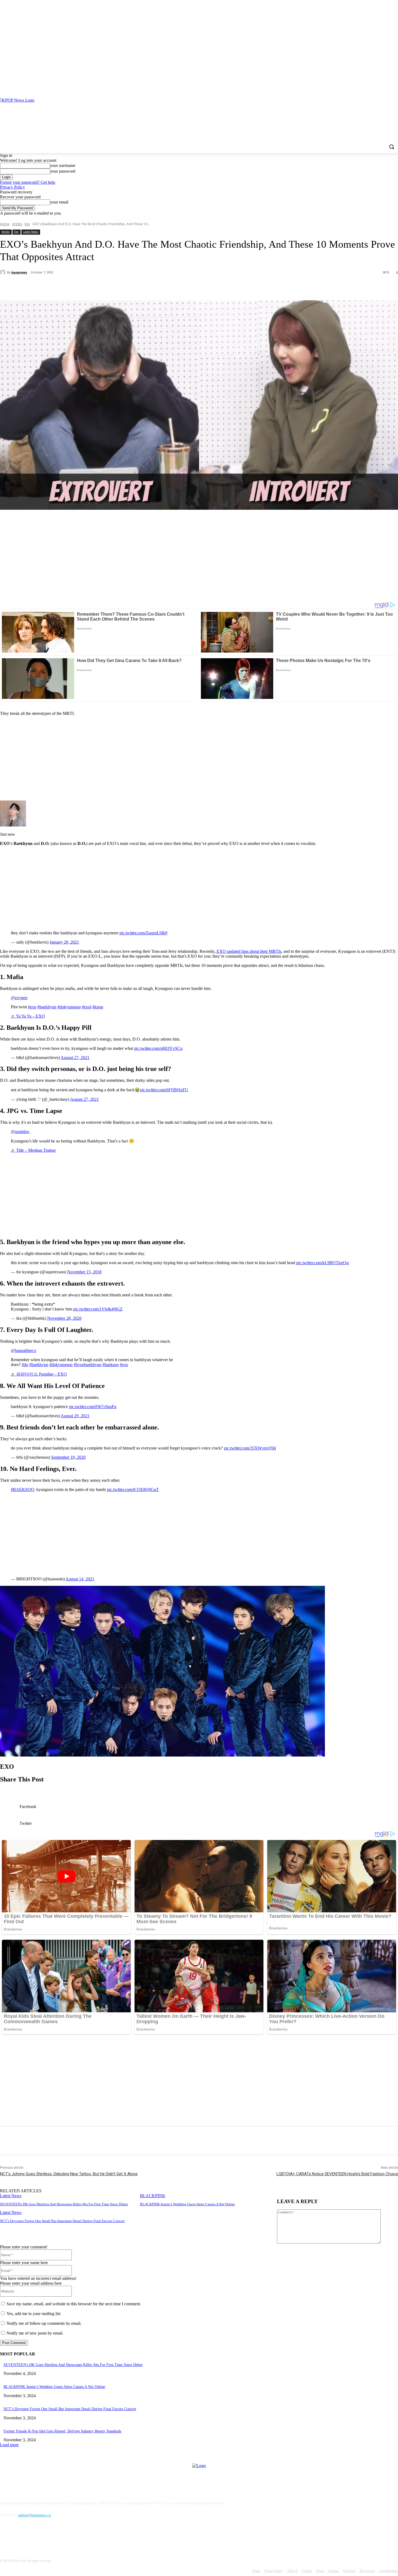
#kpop (98, 1007)
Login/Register (389, 2571)
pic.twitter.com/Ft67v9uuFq (93, 1407)
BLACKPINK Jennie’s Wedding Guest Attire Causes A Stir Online (187, 2204)
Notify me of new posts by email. (35, 2333)
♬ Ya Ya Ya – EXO (28, 1016)
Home (5, 224)
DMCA (293, 2571)
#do (25, 1365)
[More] (128, 286)
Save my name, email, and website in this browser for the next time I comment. (74, 2304)
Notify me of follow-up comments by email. (44, 2323)
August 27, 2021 (75, 1058)
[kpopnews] (4, 272)
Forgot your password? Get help (28, 182)
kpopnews (19, 272)
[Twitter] (69, 286)
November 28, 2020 (64, 1318)
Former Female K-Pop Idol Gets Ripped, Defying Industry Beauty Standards (62, 2431)
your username (63, 165)
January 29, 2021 (64, 942)
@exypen (19, 998)
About (320, 2571)
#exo (32, 1007)
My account (367, 2571)
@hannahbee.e (24, 1350)
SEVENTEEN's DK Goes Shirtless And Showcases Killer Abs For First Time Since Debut (64, 2204)
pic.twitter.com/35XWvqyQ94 (250, 1448)
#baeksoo (110, 1365)
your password (63, 171)
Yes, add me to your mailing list (33, 2314)
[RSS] (395, 87)
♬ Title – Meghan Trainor (33, 1150)
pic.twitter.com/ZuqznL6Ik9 (143, 933)
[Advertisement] (199, 557)
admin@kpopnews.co (35, 2515)
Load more (9, 2445)
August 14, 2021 (80, 1579)
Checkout (349, 2571)
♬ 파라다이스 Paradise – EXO (39, 1374)
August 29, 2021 (75, 1416)
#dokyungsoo (69, 1007)
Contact (307, 2571)
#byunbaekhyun (87, 1365)
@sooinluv (20, 1132)
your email (59, 202)
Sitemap (334, 2571)
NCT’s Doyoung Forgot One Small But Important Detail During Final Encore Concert (62, 2221)
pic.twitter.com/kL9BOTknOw (323, 1263)
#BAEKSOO (22, 1489)
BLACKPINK (153, 2196)
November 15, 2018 (84, 1272)
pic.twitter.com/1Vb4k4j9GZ (98, 1309)
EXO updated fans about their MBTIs (248, 951)
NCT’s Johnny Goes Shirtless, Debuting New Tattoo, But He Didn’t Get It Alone (69, 2174)
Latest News (30, 232)
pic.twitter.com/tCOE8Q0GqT (133, 1489)
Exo (27, 224)
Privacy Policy (12, 187)
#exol (87, 1007)
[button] (392, 147)
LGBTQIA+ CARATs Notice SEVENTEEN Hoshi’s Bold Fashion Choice (337, 2174)
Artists (17, 224)
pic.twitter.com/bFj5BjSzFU (164, 1090)
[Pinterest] (387, 87)
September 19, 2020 (68, 1457)
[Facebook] (380, 87)
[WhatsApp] (108, 286)
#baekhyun (47, 1007)
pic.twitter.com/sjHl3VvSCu (158, 1048)
